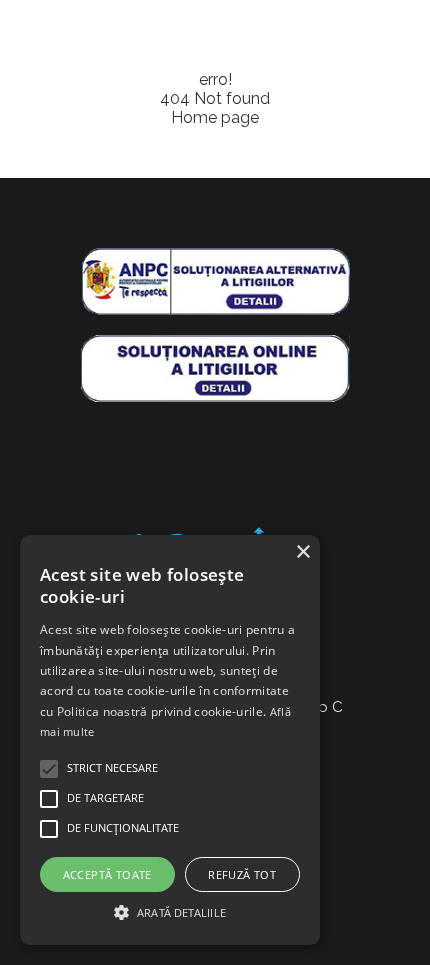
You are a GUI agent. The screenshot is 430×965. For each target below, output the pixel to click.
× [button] (302, 552)
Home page (215, 117)
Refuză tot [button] (242, 874)
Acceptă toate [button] (107, 874)
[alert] (170, 740)
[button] (170, 910)
